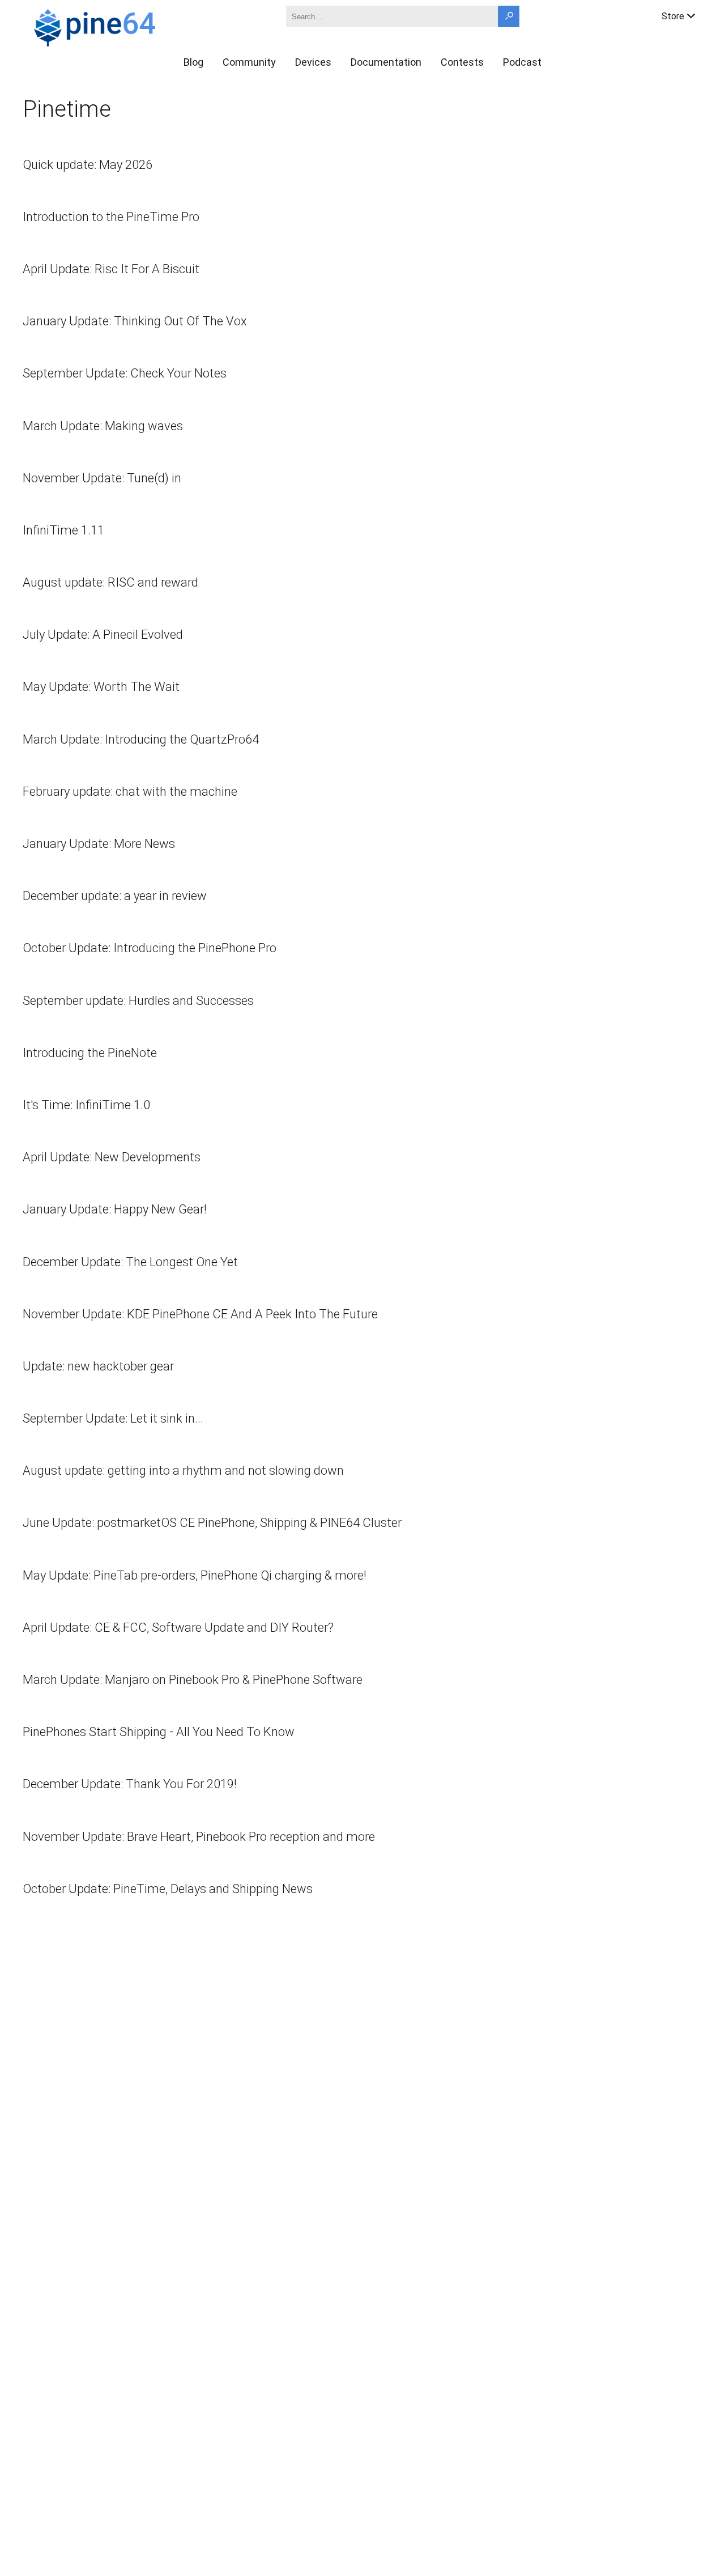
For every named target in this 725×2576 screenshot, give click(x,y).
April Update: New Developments (112, 1157)
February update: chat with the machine (130, 792)
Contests (462, 62)
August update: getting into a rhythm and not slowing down (183, 1471)
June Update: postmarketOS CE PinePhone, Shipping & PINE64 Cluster (212, 1523)
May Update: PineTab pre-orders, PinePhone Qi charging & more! (195, 1575)
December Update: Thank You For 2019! (130, 1784)
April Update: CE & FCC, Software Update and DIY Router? (178, 1627)
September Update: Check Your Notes (125, 373)
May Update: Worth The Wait (101, 687)
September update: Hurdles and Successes (138, 1001)
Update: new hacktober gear (98, 1366)
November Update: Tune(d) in (102, 478)
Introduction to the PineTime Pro (111, 217)
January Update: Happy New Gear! (115, 1209)
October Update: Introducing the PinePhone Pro (150, 948)
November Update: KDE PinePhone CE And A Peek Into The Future (200, 1314)
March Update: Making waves (103, 426)
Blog (193, 62)
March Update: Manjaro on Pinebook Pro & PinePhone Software (193, 1680)
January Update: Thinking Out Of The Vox (135, 321)
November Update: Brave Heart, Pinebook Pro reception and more (199, 1837)
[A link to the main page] (134, 26)
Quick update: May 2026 (88, 165)
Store (673, 16)
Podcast (522, 62)
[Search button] (509, 16)
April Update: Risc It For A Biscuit (111, 269)
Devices (313, 62)
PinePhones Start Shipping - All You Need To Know (159, 1732)
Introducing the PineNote (90, 1053)
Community (249, 62)
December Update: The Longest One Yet (130, 1262)
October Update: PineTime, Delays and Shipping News (168, 1889)
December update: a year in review (115, 896)
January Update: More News (99, 844)
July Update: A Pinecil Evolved (103, 635)
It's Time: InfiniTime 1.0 (86, 1105)
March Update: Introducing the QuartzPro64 (141, 739)
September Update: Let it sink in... (113, 1418)
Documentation (386, 62)
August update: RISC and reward (110, 582)
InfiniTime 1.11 (63, 530)
